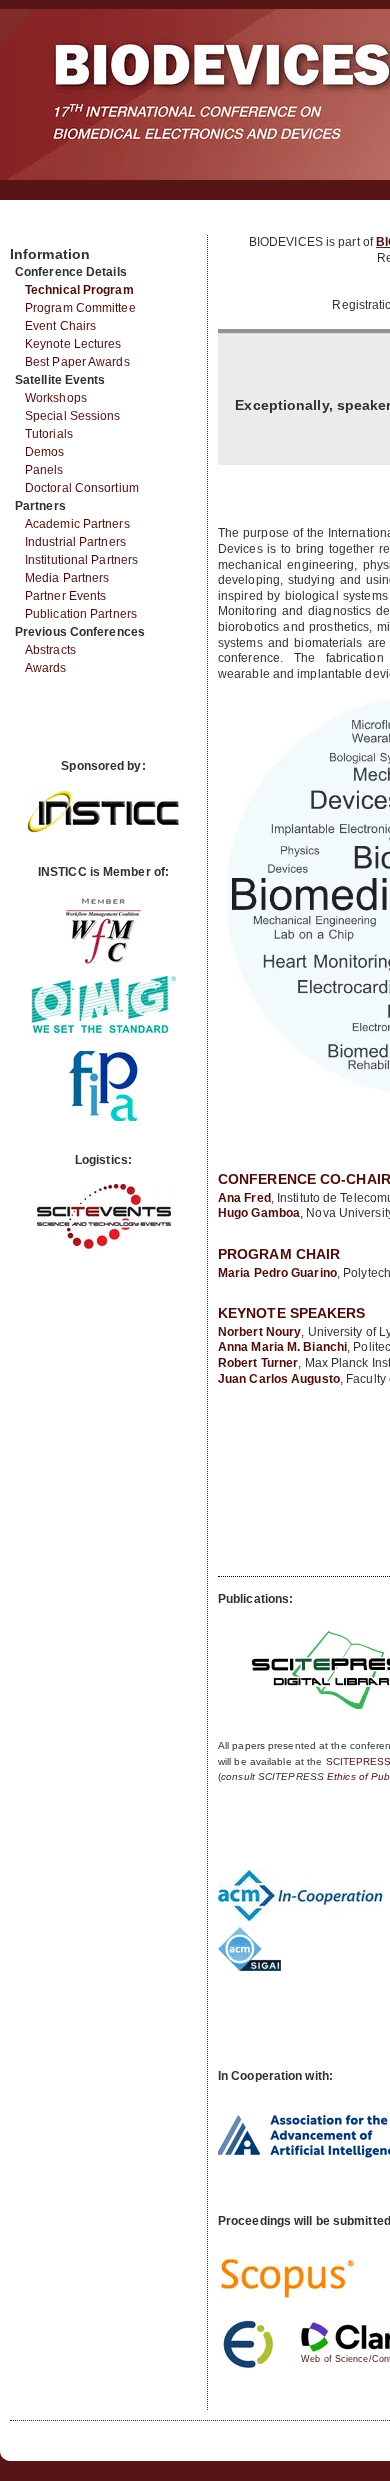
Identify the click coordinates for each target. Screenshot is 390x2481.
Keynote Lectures (73, 344)
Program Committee (80, 308)
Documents (31, 227)
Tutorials (49, 434)
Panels (44, 470)
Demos (45, 452)
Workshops (56, 398)
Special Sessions (73, 416)
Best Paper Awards (77, 362)
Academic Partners (77, 524)
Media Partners (67, 578)
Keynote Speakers (292, 1313)
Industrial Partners (75, 542)
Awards (46, 668)
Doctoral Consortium (82, 488)
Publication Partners (81, 614)
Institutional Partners (81, 560)
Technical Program (79, 290)
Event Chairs (60, 326)
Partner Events (65, 596)
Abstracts (50, 650)
